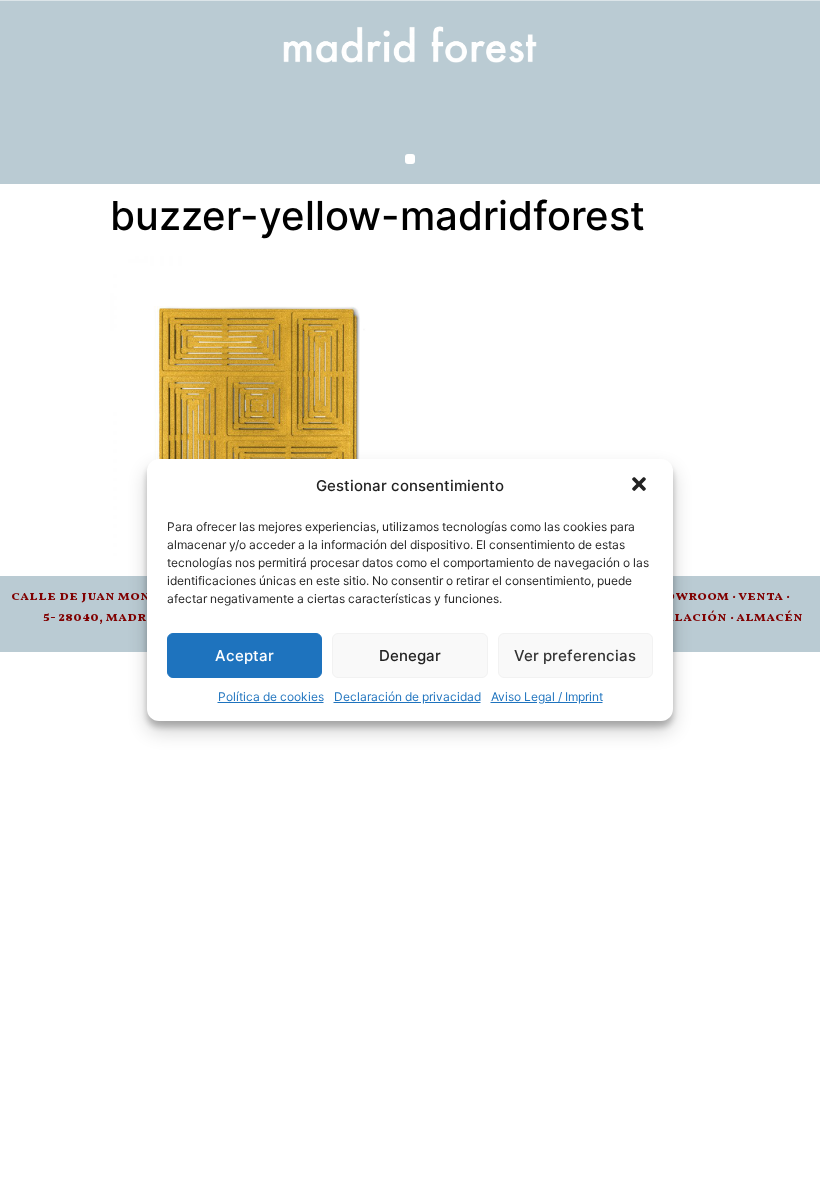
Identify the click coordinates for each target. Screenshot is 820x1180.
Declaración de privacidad (407, 696)
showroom (687, 596)
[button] (641, 486)
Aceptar (244, 655)
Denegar (410, 655)
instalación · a (689, 617)
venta (760, 596)
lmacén (774, 617)
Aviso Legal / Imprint (547, 696)
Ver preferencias (575, 655)
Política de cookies (271, 696)
